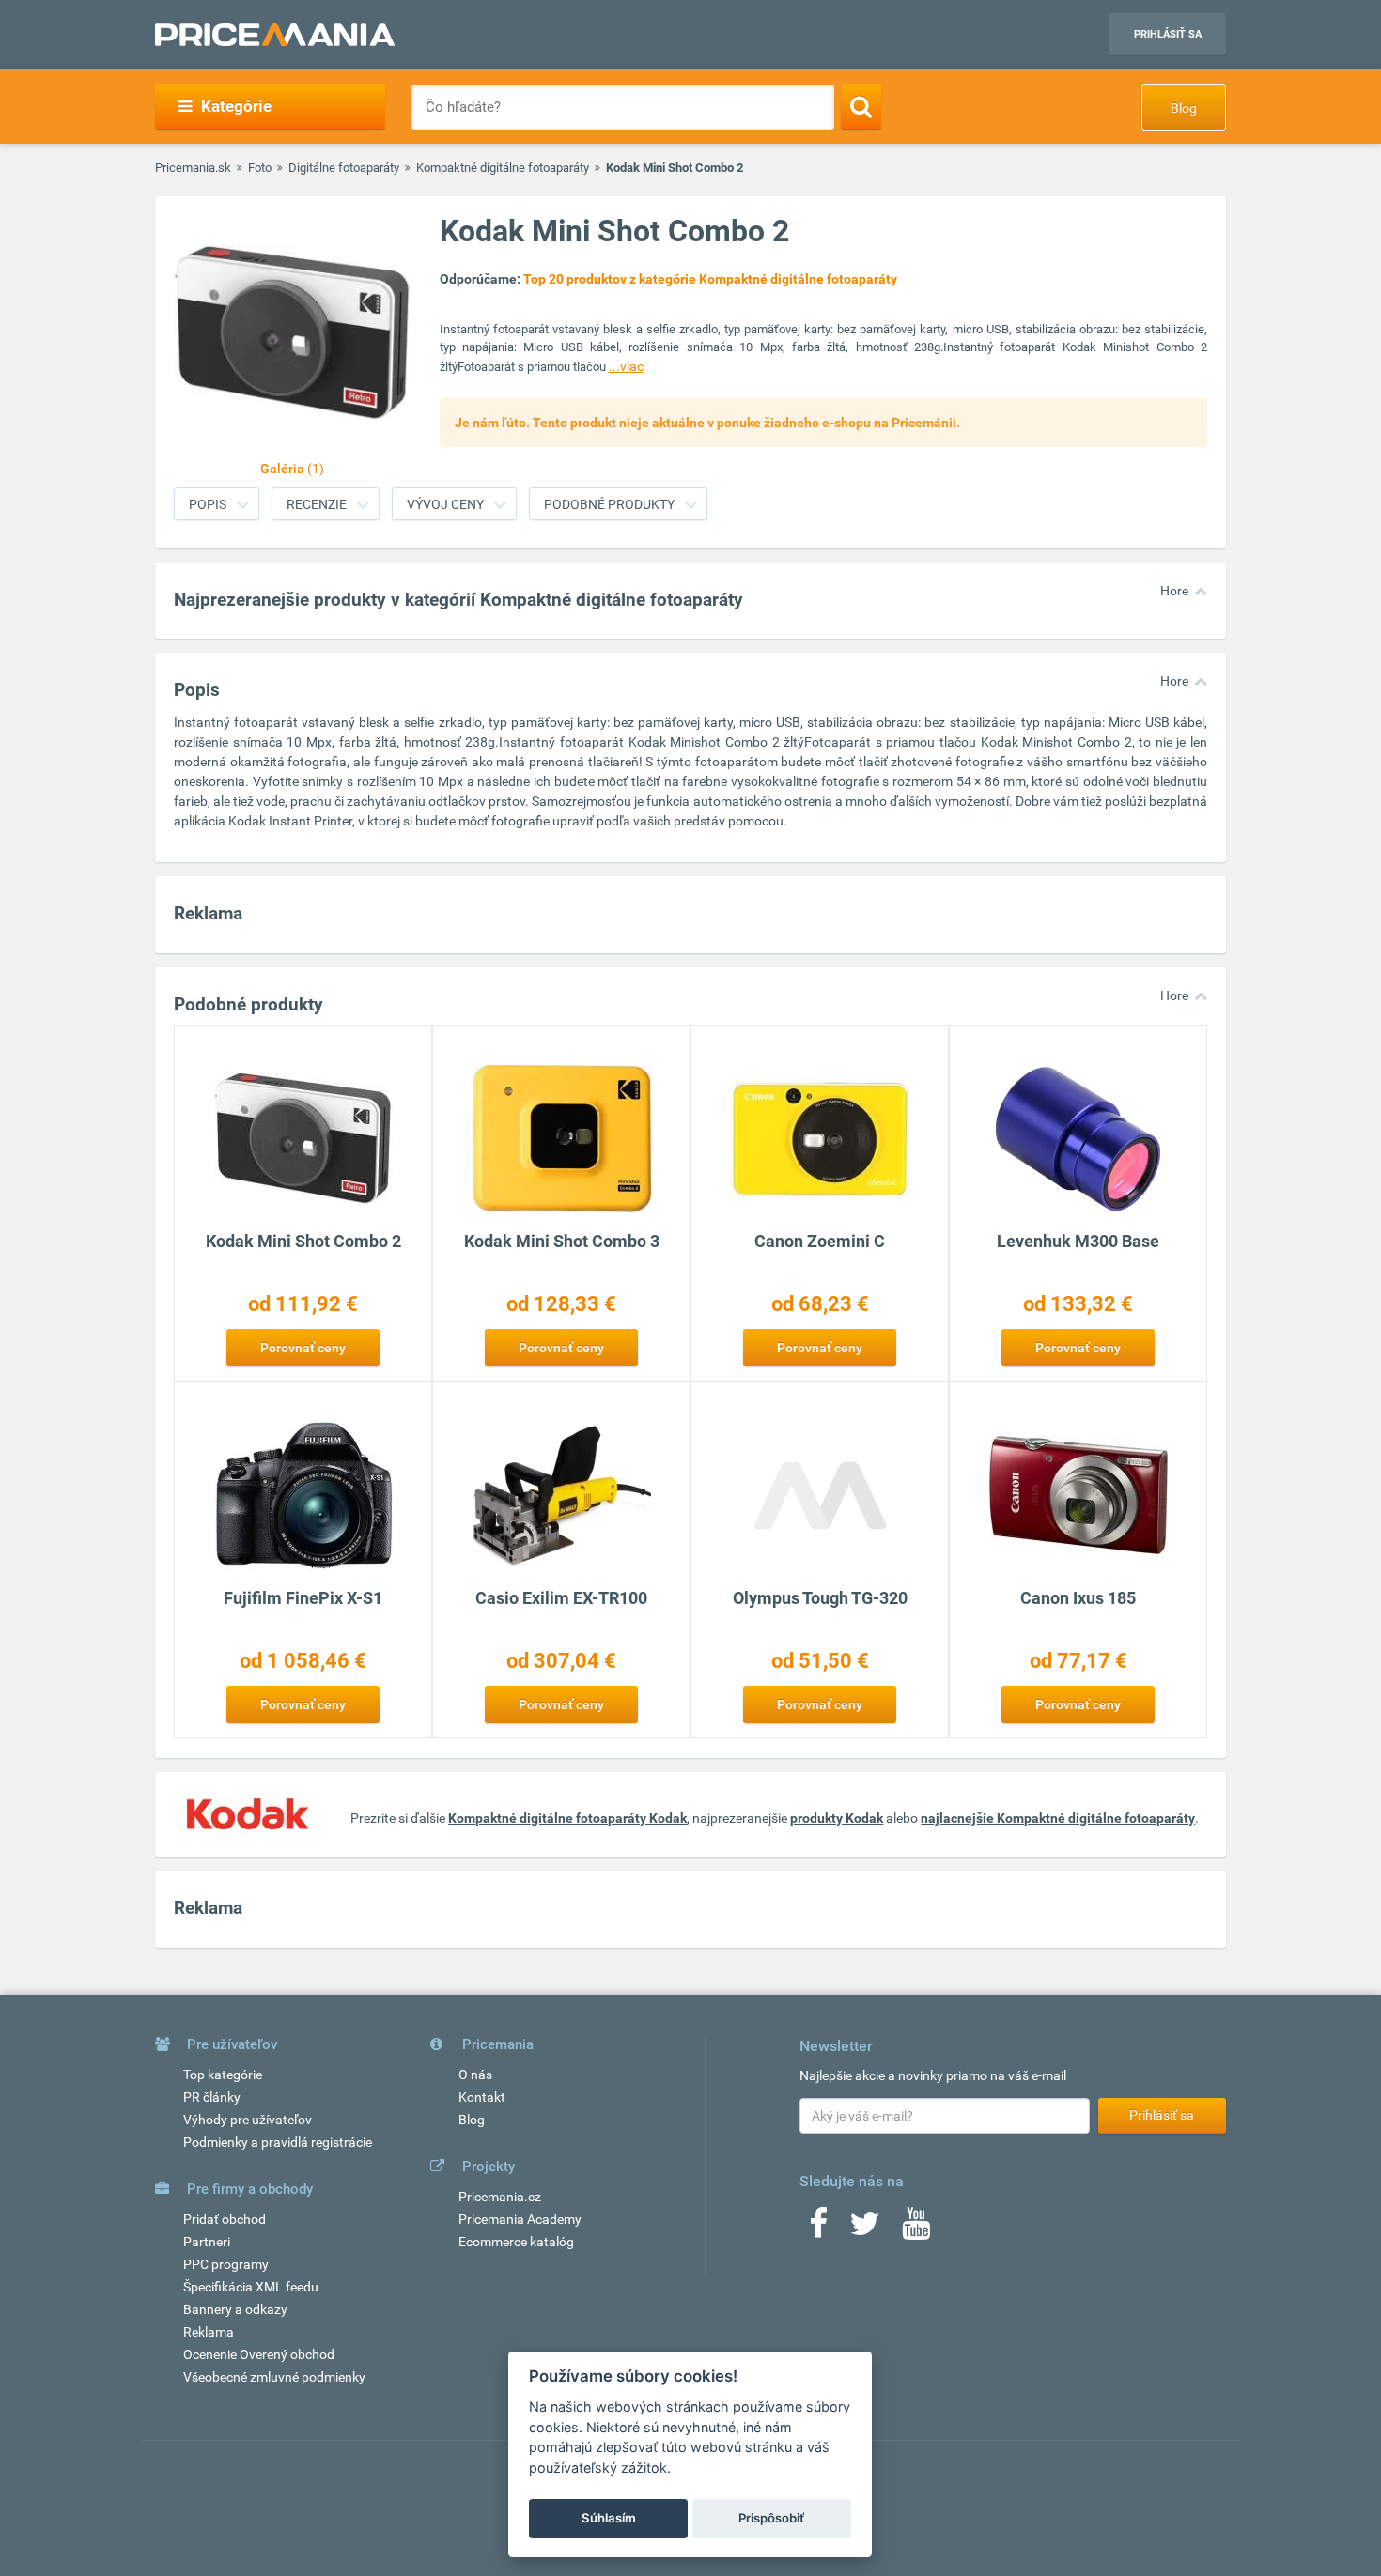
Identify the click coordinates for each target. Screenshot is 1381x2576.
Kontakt (482, 2097)
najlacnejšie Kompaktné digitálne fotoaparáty (1058, 1818)
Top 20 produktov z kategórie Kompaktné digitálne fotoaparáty (710, 279)
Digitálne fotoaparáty (344, 168)
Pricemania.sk (193, 168)
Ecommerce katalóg (516, 2242)
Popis (208, 504)
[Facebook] (818, 2229)
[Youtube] (916, 2229)
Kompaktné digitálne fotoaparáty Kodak (567, 1818)
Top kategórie (223, 2075)
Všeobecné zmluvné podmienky (274, 2377)
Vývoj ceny (445, 504)
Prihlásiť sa (1168, 34)
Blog (1184, 108)
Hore (1174, 591)
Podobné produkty (609, 504)
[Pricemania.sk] (275, 35)
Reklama (209, 2332)
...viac (626, 366)
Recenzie (317, 504)
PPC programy (226, 2264)
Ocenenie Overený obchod (259, 2354)
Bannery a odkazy (235, 2309)
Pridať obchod (225, 2219)
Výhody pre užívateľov (248, 2120)
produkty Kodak (837, 1818)
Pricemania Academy (520, 2219)
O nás (475, 2075)
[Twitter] (865, 2229)
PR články (212, 2097)
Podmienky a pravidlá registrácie (278, 2142)
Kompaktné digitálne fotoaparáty (503, 168)
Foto (260, 168)
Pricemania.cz (500, 2197)
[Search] (861, 106)
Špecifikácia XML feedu (251, 2287)
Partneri (207, 2242)
